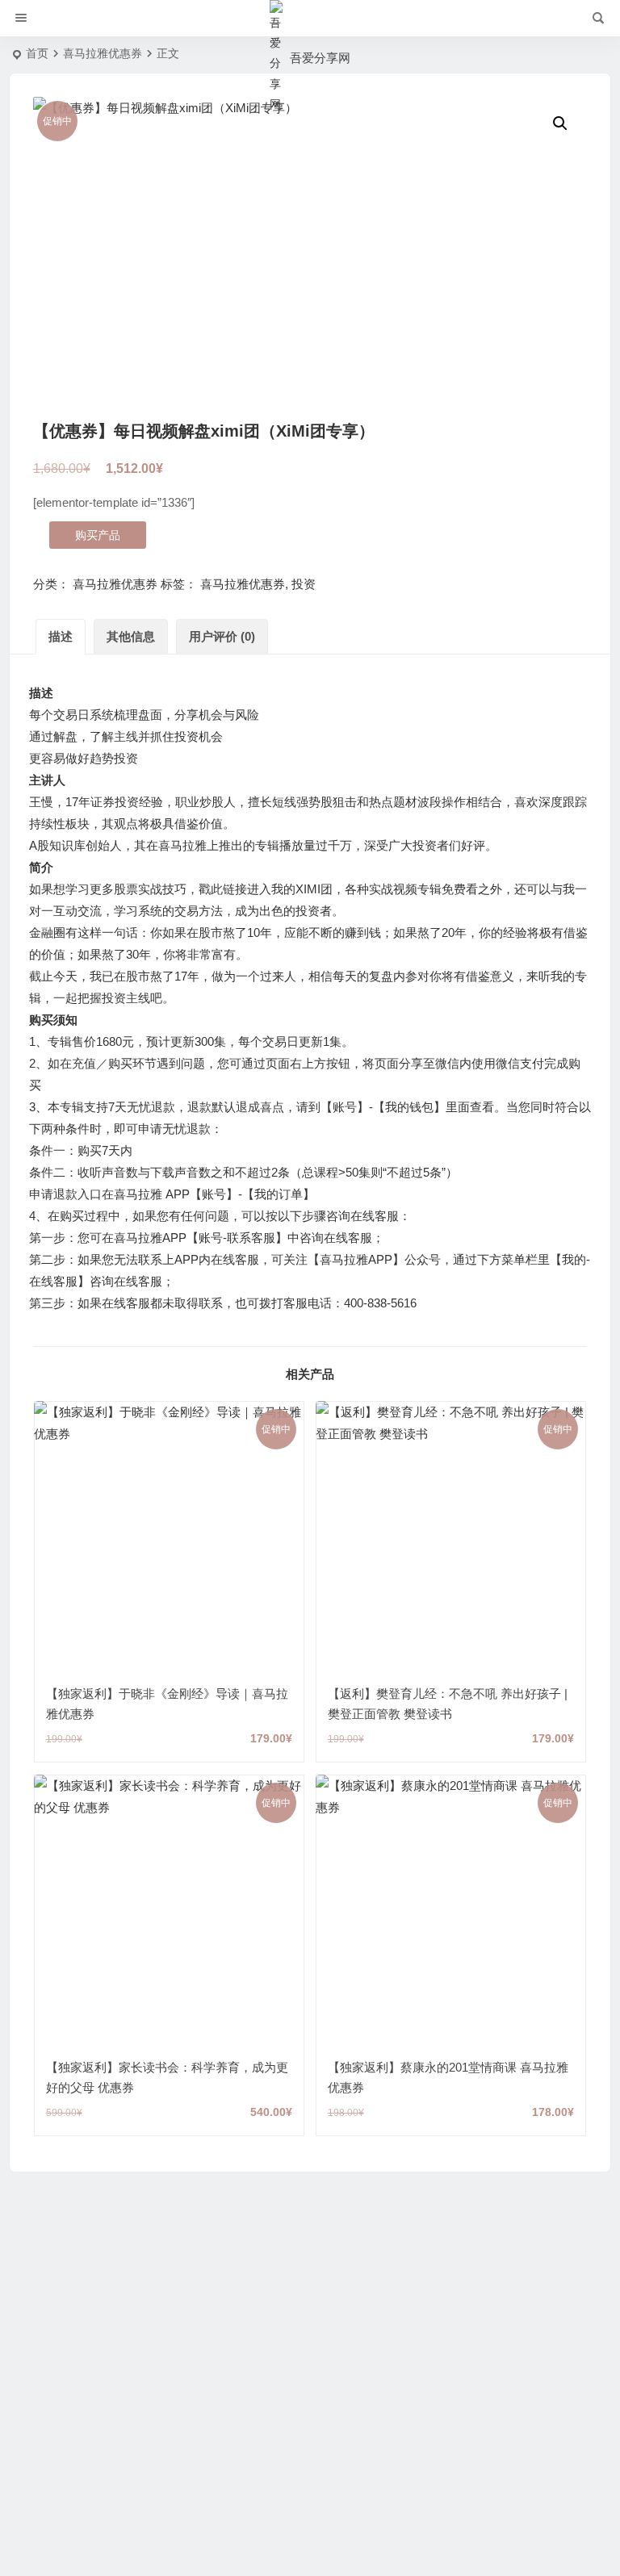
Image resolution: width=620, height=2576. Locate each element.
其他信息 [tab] (131, 636)
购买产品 (98, 535)
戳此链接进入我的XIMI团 (266, 889)
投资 (304, 584)
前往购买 (169, 1554)
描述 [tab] (61, 636)
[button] (560, 123)
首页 (37, 53)
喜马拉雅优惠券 (103, 53)
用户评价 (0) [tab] (222, 636)
